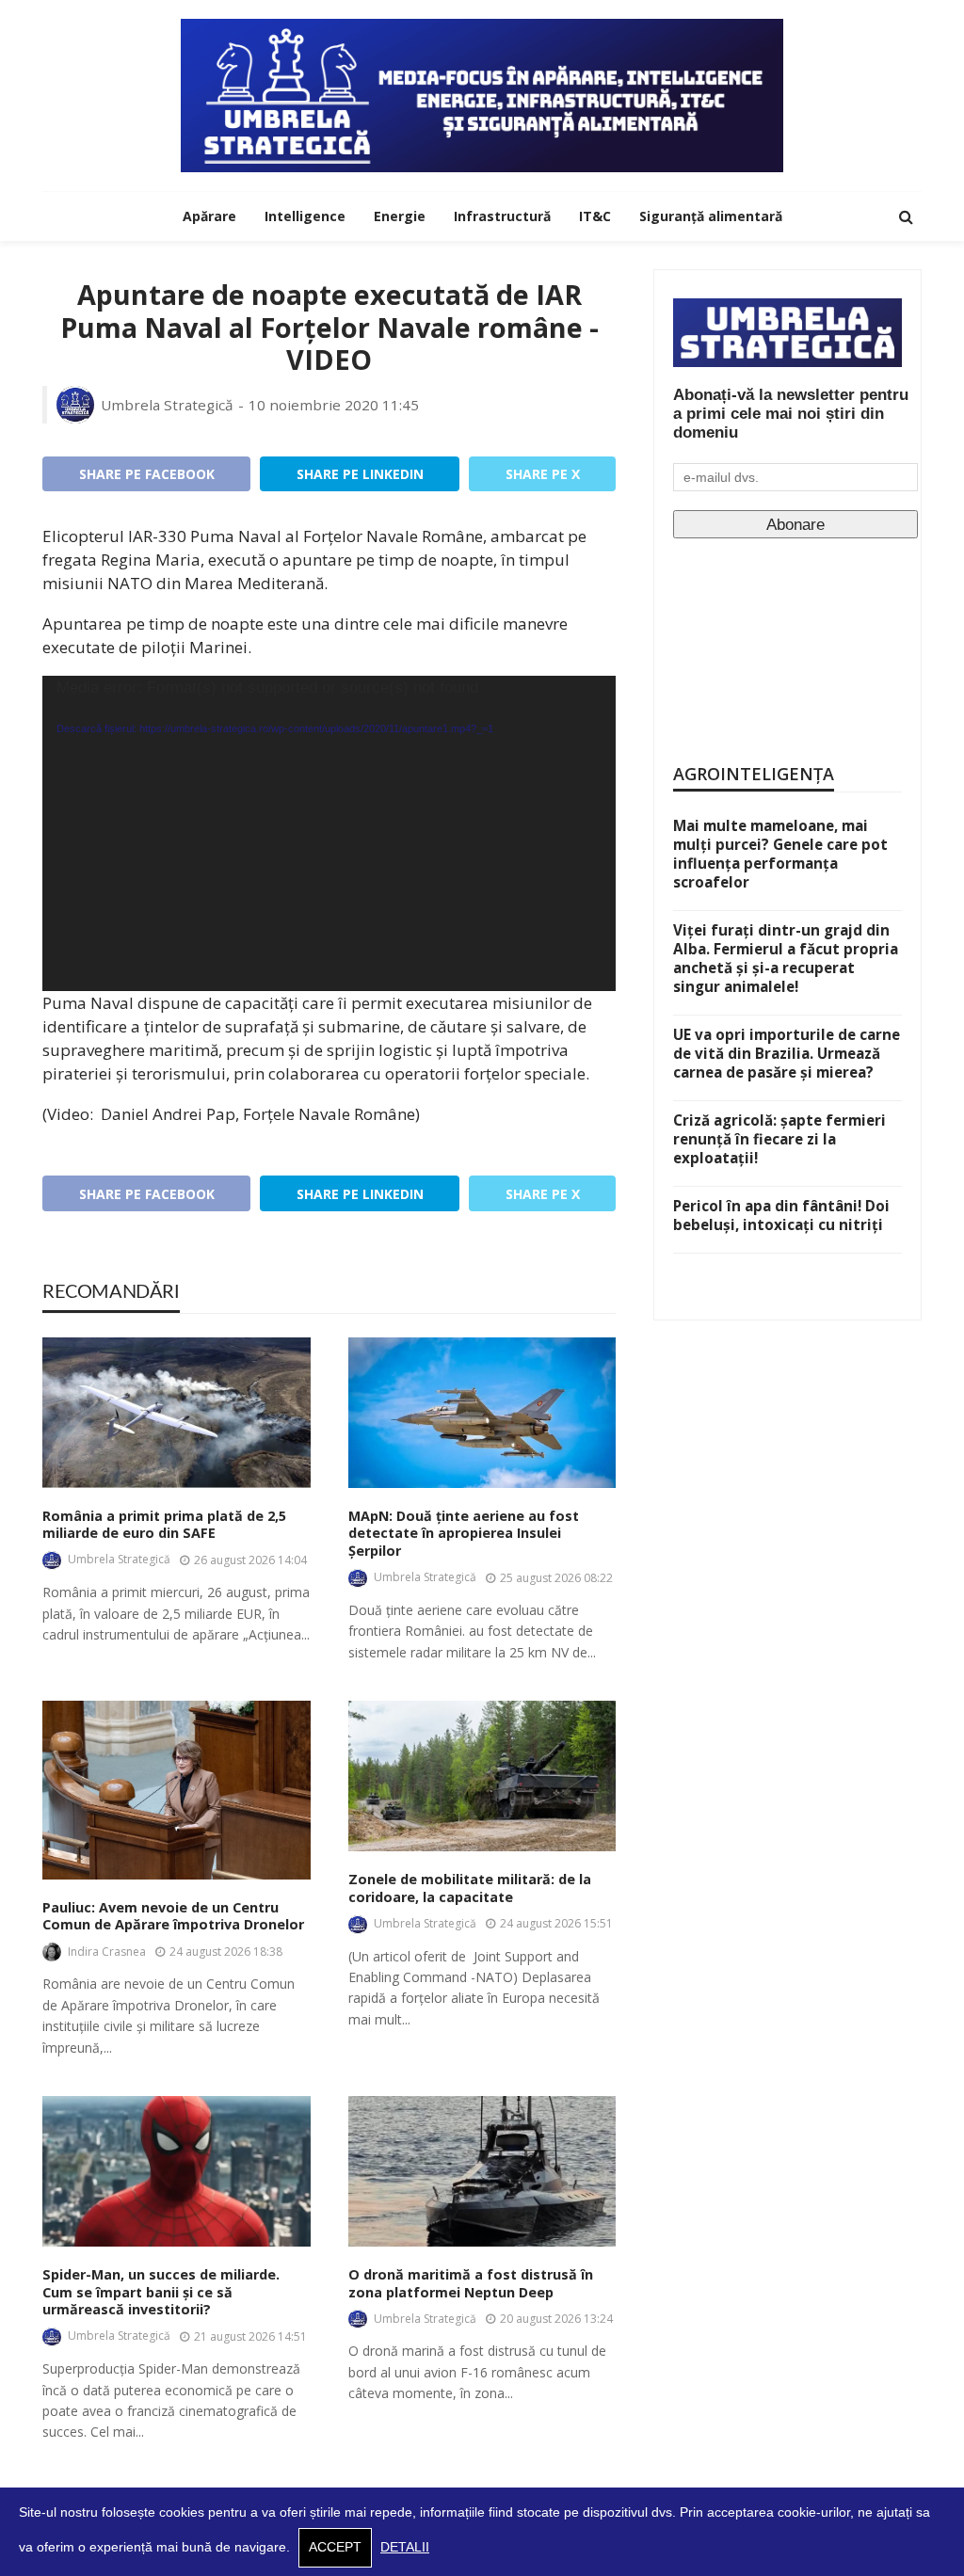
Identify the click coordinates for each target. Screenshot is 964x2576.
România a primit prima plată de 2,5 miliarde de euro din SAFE (164, 1525)
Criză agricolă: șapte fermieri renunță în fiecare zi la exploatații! (779, 1139)
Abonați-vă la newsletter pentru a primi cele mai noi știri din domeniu (791, 414)
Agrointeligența (754, 774)
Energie (400, 216)
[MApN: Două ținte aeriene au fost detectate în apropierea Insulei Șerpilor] (482, 1413)
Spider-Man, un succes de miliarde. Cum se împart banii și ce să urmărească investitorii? (161, 2292)
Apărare (209, 216)
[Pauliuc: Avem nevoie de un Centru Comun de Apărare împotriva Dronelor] (177, 1790)
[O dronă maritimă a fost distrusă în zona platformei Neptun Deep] (482, 2171)
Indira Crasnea (107, 1952)
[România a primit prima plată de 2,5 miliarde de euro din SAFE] (177, 1413)
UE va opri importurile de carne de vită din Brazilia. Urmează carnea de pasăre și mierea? (787, 1053)
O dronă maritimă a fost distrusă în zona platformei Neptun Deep (471, 2284)
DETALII (405, 2547)
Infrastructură (502, 216)
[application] (329, 833)
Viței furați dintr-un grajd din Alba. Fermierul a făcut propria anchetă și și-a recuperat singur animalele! (786, 958)
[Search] (906, 216)
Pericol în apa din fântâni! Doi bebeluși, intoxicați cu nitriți (781, 1215)
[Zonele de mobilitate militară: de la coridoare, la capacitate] (482, 1776)
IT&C (595, 216)
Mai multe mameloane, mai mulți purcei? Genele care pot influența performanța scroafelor (780, 854)
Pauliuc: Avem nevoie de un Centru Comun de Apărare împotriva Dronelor (173, 1917)
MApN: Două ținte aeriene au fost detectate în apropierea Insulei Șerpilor (464, 1534)
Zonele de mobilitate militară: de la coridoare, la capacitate (470, 1888)
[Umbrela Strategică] (482, 96)
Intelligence (305, 216)
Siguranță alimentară (711, 216)
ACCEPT (335, 2547)
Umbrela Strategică (167, 405)
